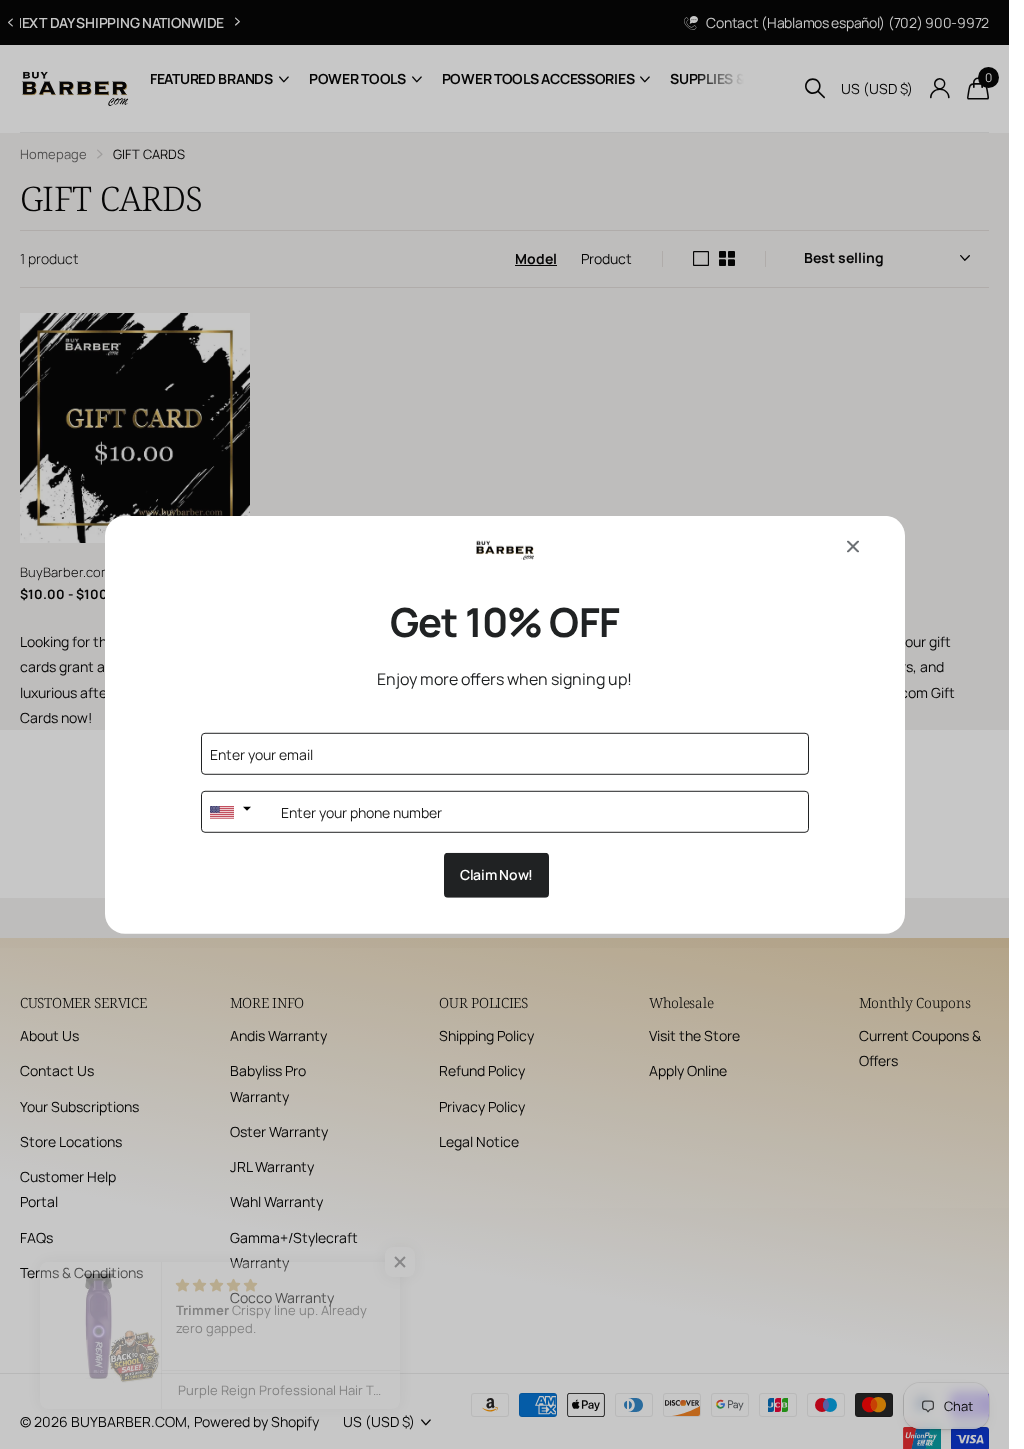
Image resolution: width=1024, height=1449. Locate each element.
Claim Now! (496, 874)
